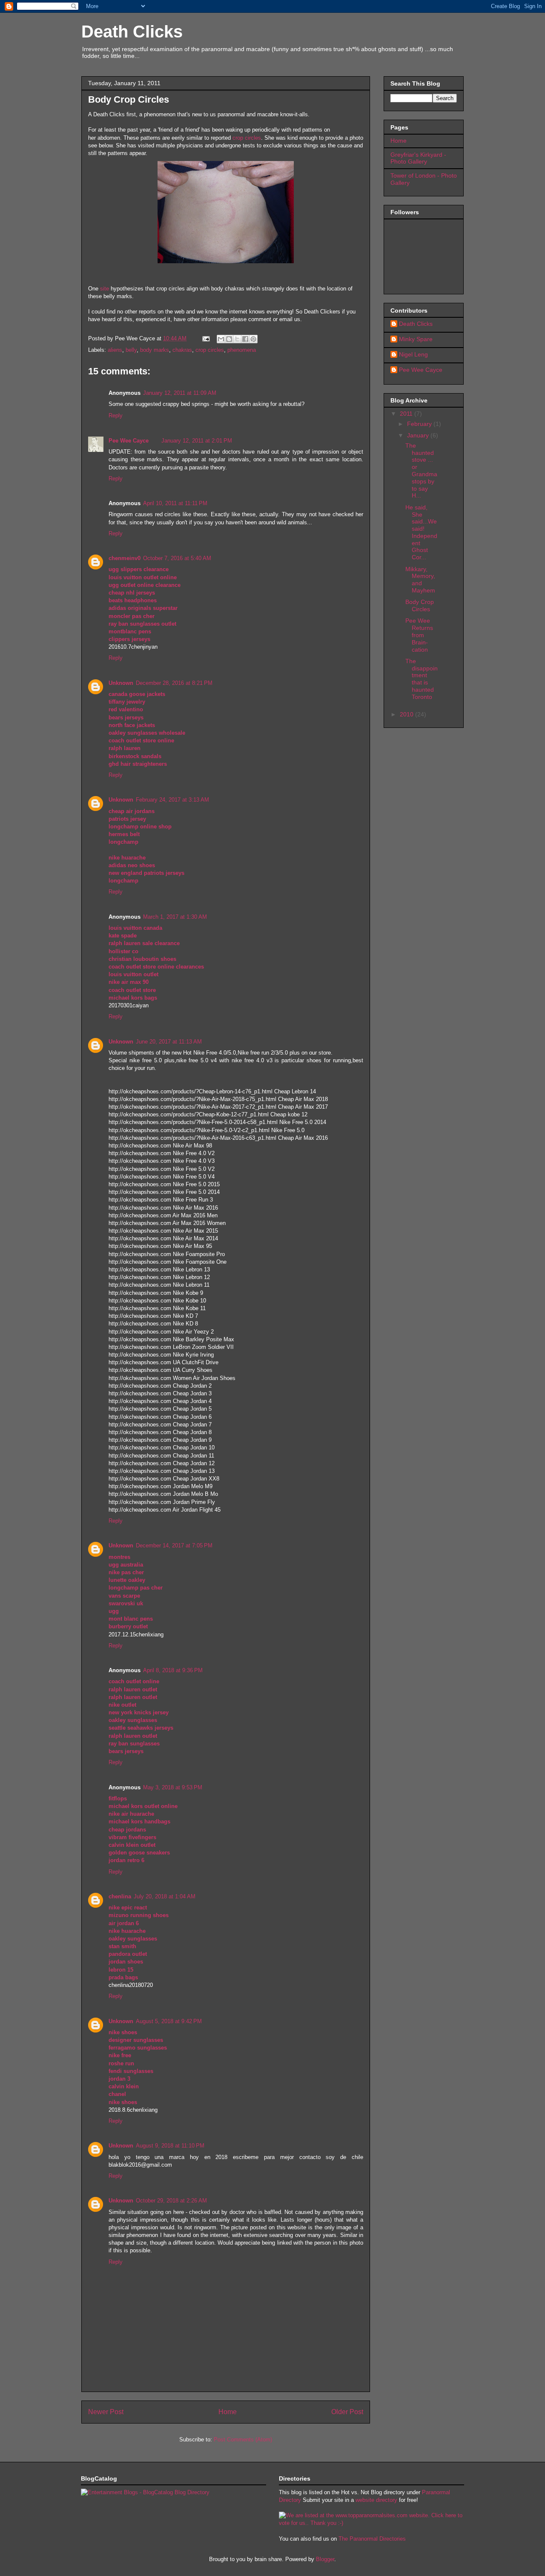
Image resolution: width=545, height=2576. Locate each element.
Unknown (121, 683)
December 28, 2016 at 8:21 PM (174, 683)
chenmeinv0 (125, 558)
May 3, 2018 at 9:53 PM (173, 1787)
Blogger (325, 2559)
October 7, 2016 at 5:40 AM (177, 558)
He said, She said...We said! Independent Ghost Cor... (421, 532)
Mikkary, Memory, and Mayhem (420, 580)
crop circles (247, 138)
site (105, 289)
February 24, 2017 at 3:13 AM (172, 800)
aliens (115, 350)
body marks (155, 350)
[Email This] (221, 339)
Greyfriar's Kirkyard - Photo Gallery (418, 158)
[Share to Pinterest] (253, 339)
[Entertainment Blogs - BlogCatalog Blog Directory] (145, 2492)
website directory (376, 2500)
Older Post (347, 2412)
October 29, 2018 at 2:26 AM (171, 2201)
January (419, 435)
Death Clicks (132, 32)
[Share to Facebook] (245, 339)
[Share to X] (237, 339)
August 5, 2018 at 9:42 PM (169, 2021)
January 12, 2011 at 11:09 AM (180, 393)
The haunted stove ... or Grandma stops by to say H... (421, 471)
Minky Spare (416, 339)
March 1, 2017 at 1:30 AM (175, 917)
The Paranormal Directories (372, 2539)
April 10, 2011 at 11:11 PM (175, 503)
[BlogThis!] (229, 339)
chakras (182, 350)
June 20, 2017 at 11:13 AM (169, 1042)
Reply (116, 415)
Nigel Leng (413, 354)
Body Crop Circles (420, 605)
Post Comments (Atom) (243, 2439)
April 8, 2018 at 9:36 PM (173, 1670)
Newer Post (106, 2412)
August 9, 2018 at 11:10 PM (170, 2146)
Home (228, 2412)
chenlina (120, 1896)
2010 (407, 714)
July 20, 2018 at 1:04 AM (165, 1896)
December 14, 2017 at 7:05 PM (174, 1545)
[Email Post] (205, 338)
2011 (407, 414)
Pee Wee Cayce (129, 441)
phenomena (242, 350)
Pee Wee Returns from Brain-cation (419, 635)
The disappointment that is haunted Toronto (422, 679)
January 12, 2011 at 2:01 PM (197, 441)
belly (131, 350)
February (420, 424)
